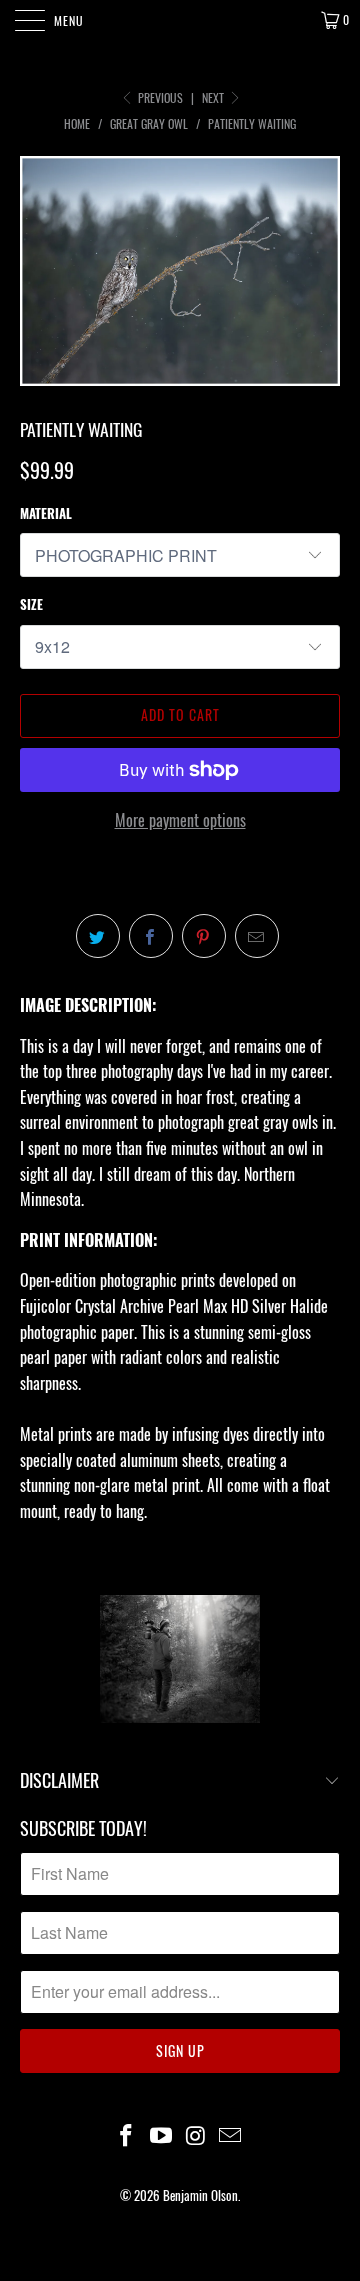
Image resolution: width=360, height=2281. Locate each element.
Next (214, 97)
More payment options (180, 820)
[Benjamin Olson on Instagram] (197, 2135)
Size (31, 604)
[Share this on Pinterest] (204, 936)
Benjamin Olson (200, 2195)
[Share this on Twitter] (98, 936)
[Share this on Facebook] (151, 936)
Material (46, 513)
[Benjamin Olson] (180, 20)
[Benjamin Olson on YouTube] (162, 2135)
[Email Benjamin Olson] (231, 2135)
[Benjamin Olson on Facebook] (127, 2135)
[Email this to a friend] (257, 936)
